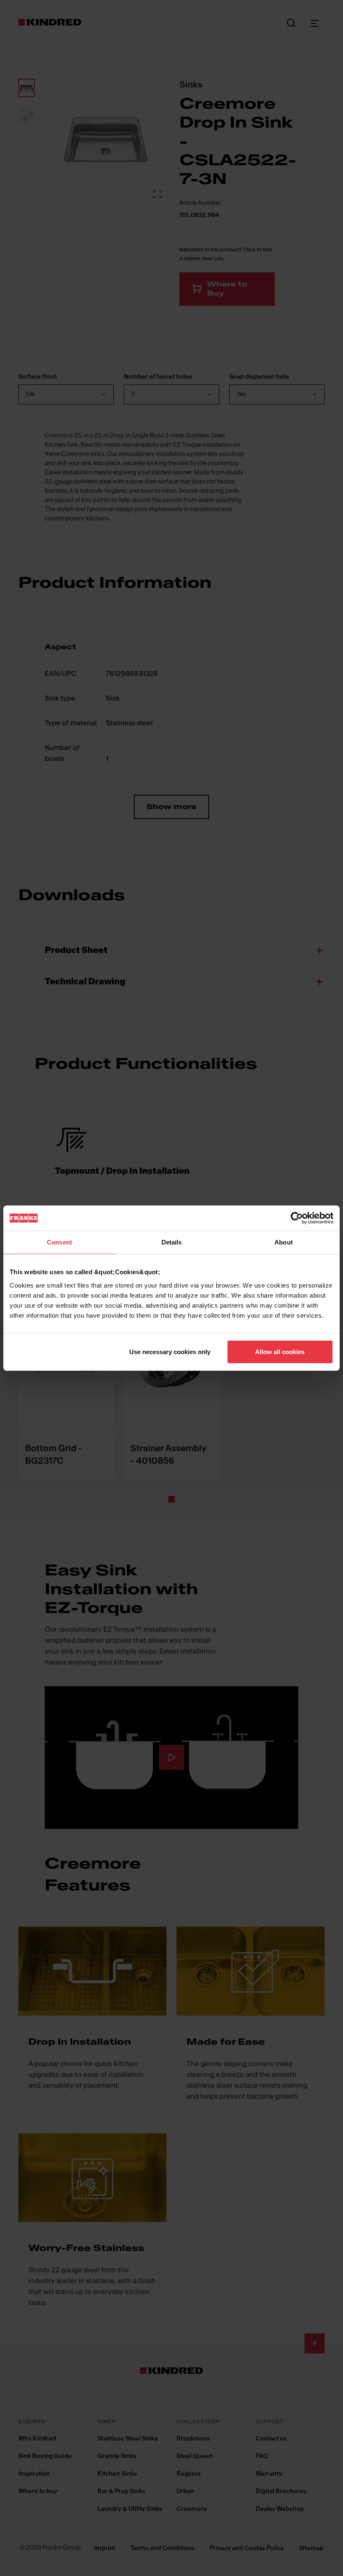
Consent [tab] (59, 1242)
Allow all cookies (280, 1351)
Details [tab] (172, 1242)
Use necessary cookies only (170, 1351)
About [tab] (284, 1242)
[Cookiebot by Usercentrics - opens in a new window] (297, 1218)
